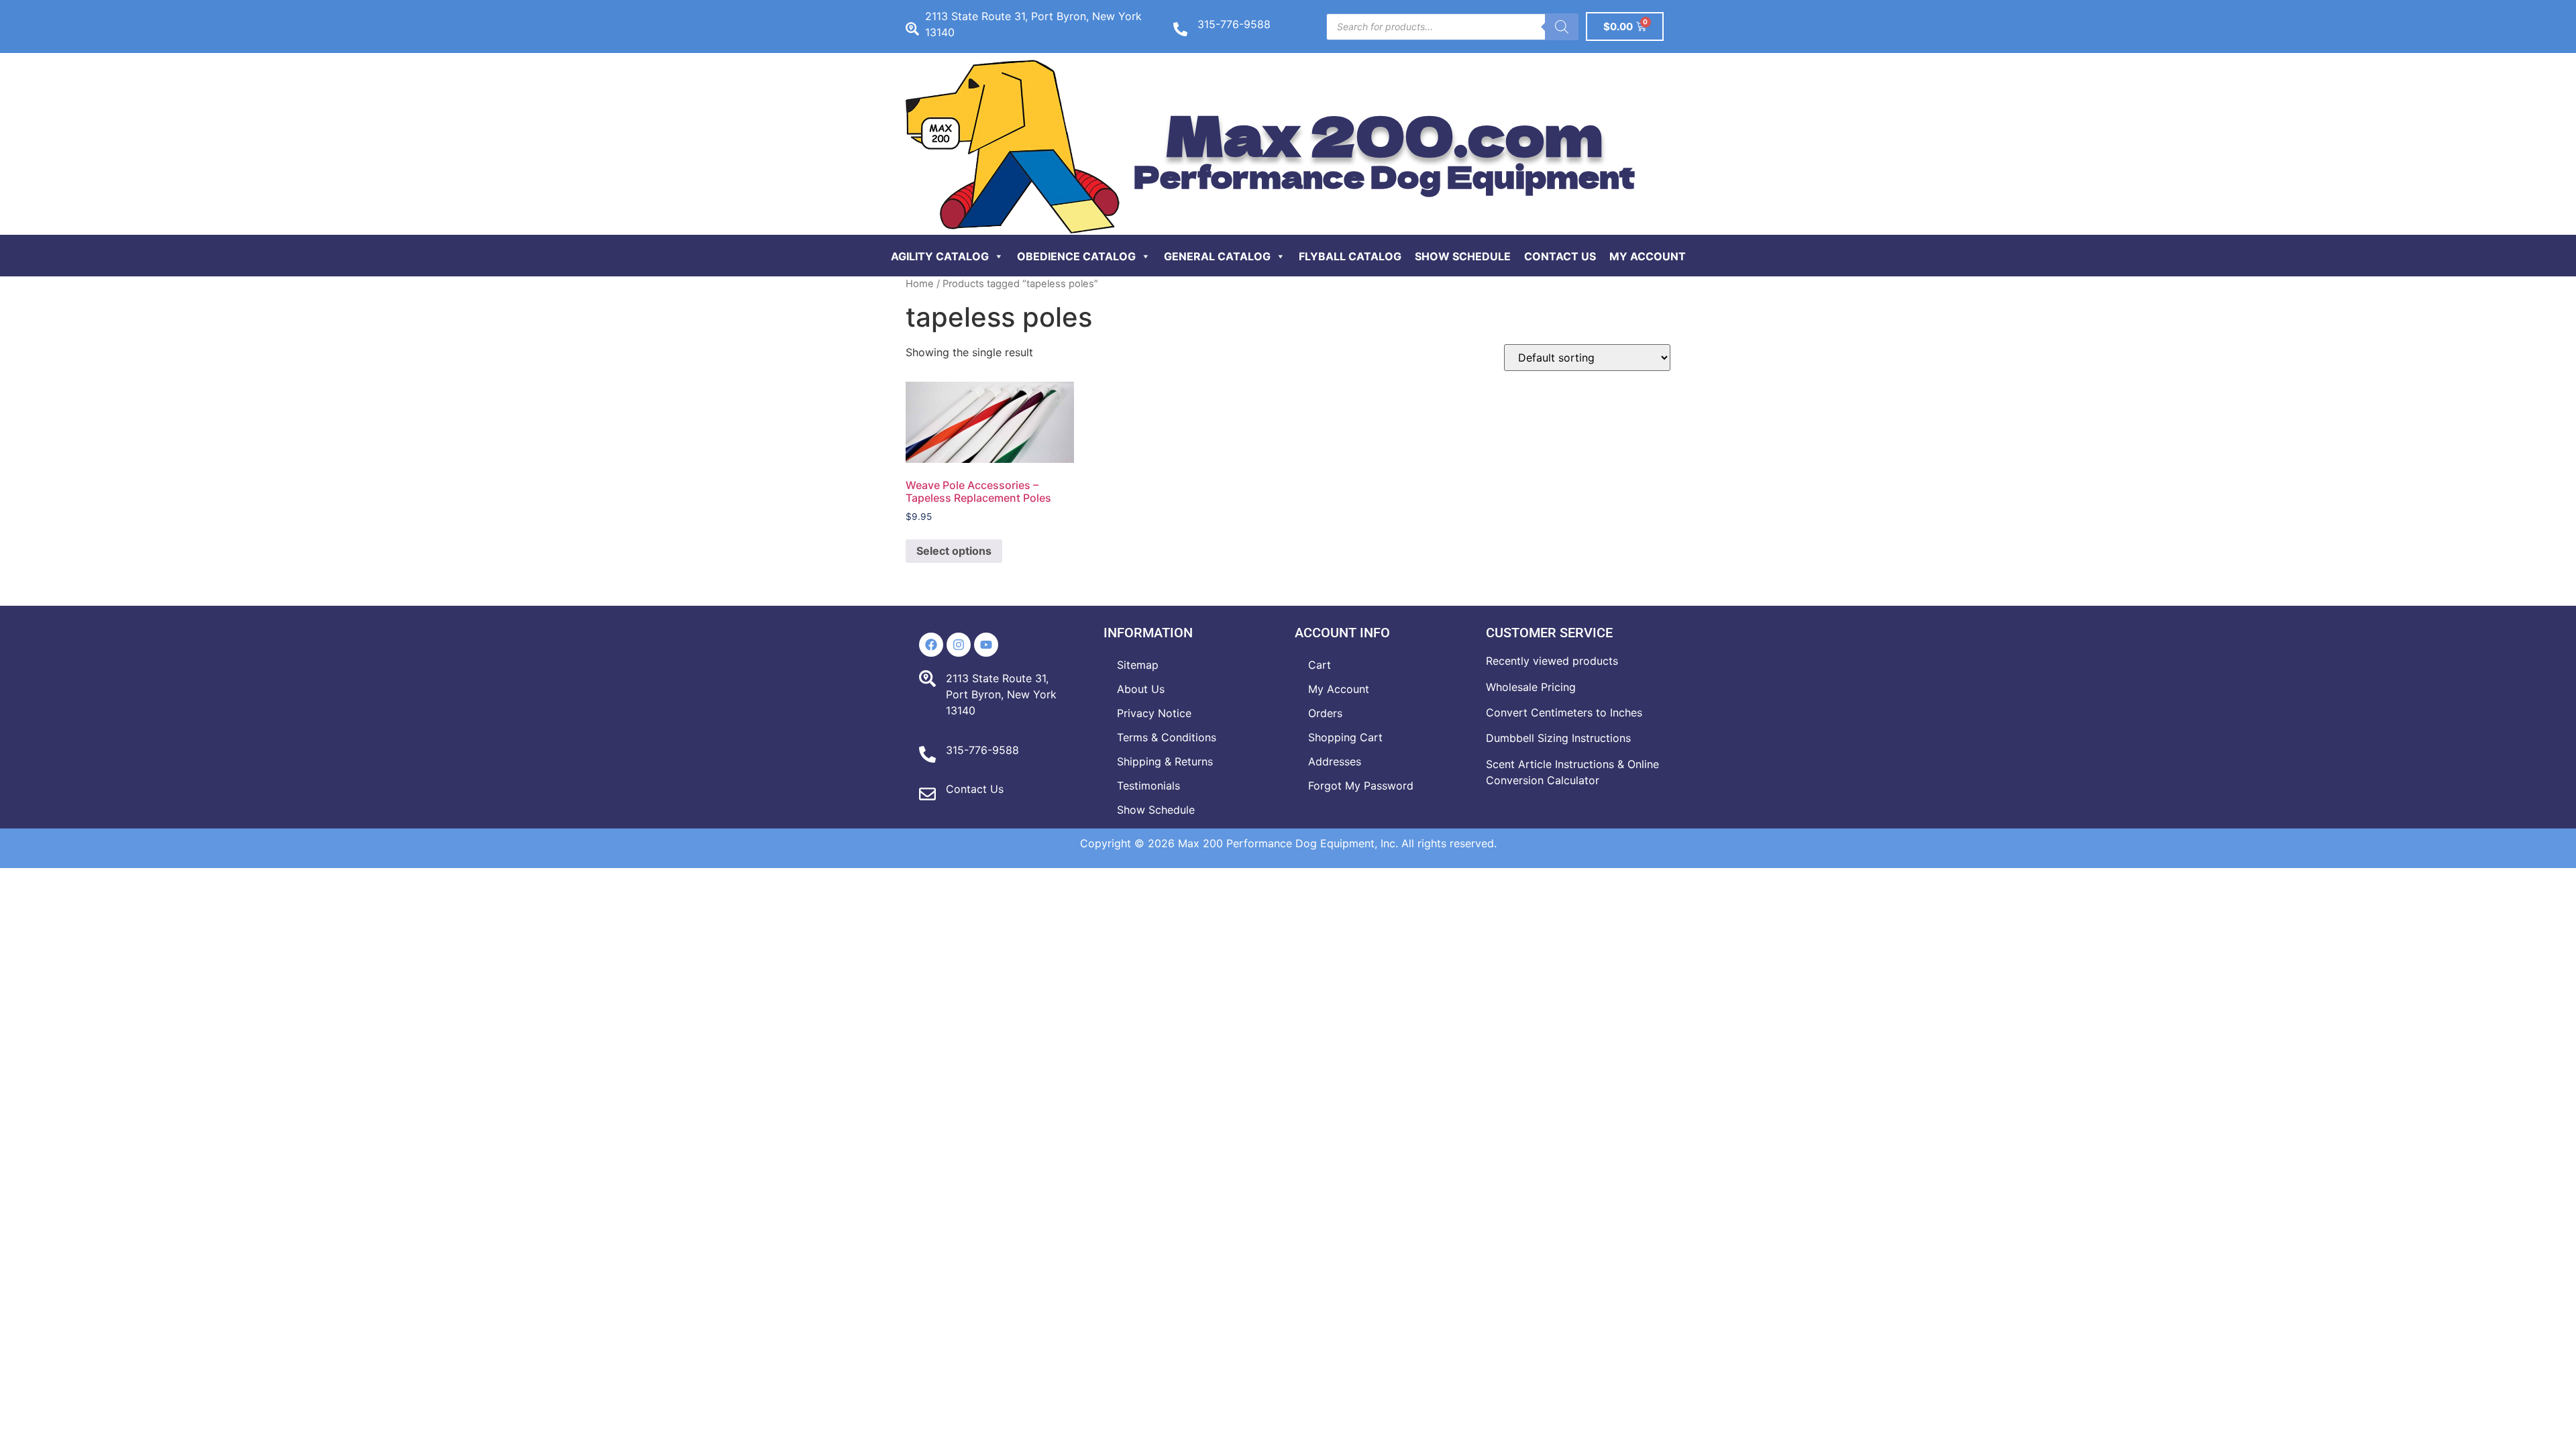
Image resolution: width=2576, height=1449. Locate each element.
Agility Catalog (940, 256)
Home (920, 284)
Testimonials (1148, 786)
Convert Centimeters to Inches (1564, 712)
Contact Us (1560, 256)
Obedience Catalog (1076, 256)
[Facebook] (931, 645)
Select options (954, 551)
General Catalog (1217, 256)
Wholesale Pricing (1531, 687)
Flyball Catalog (1350, 256)
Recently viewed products (1552, 661)
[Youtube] (986, 645)
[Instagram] (959, 645)
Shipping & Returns (1165, 761)
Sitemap (1138, 665)
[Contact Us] (927, 794)
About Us (1141, 689)
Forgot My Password (1361, 786)
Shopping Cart (1345, 737)
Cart (1320, 665)
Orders (1325, 713)
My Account (1648, 256)
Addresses (1335, 761)
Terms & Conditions (1167, 737)
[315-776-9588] (1180, 29)
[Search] (1562, 27)
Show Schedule (1463, 256)
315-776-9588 (1234, 24)
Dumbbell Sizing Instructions (1558, 738)
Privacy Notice (1154, 713)
